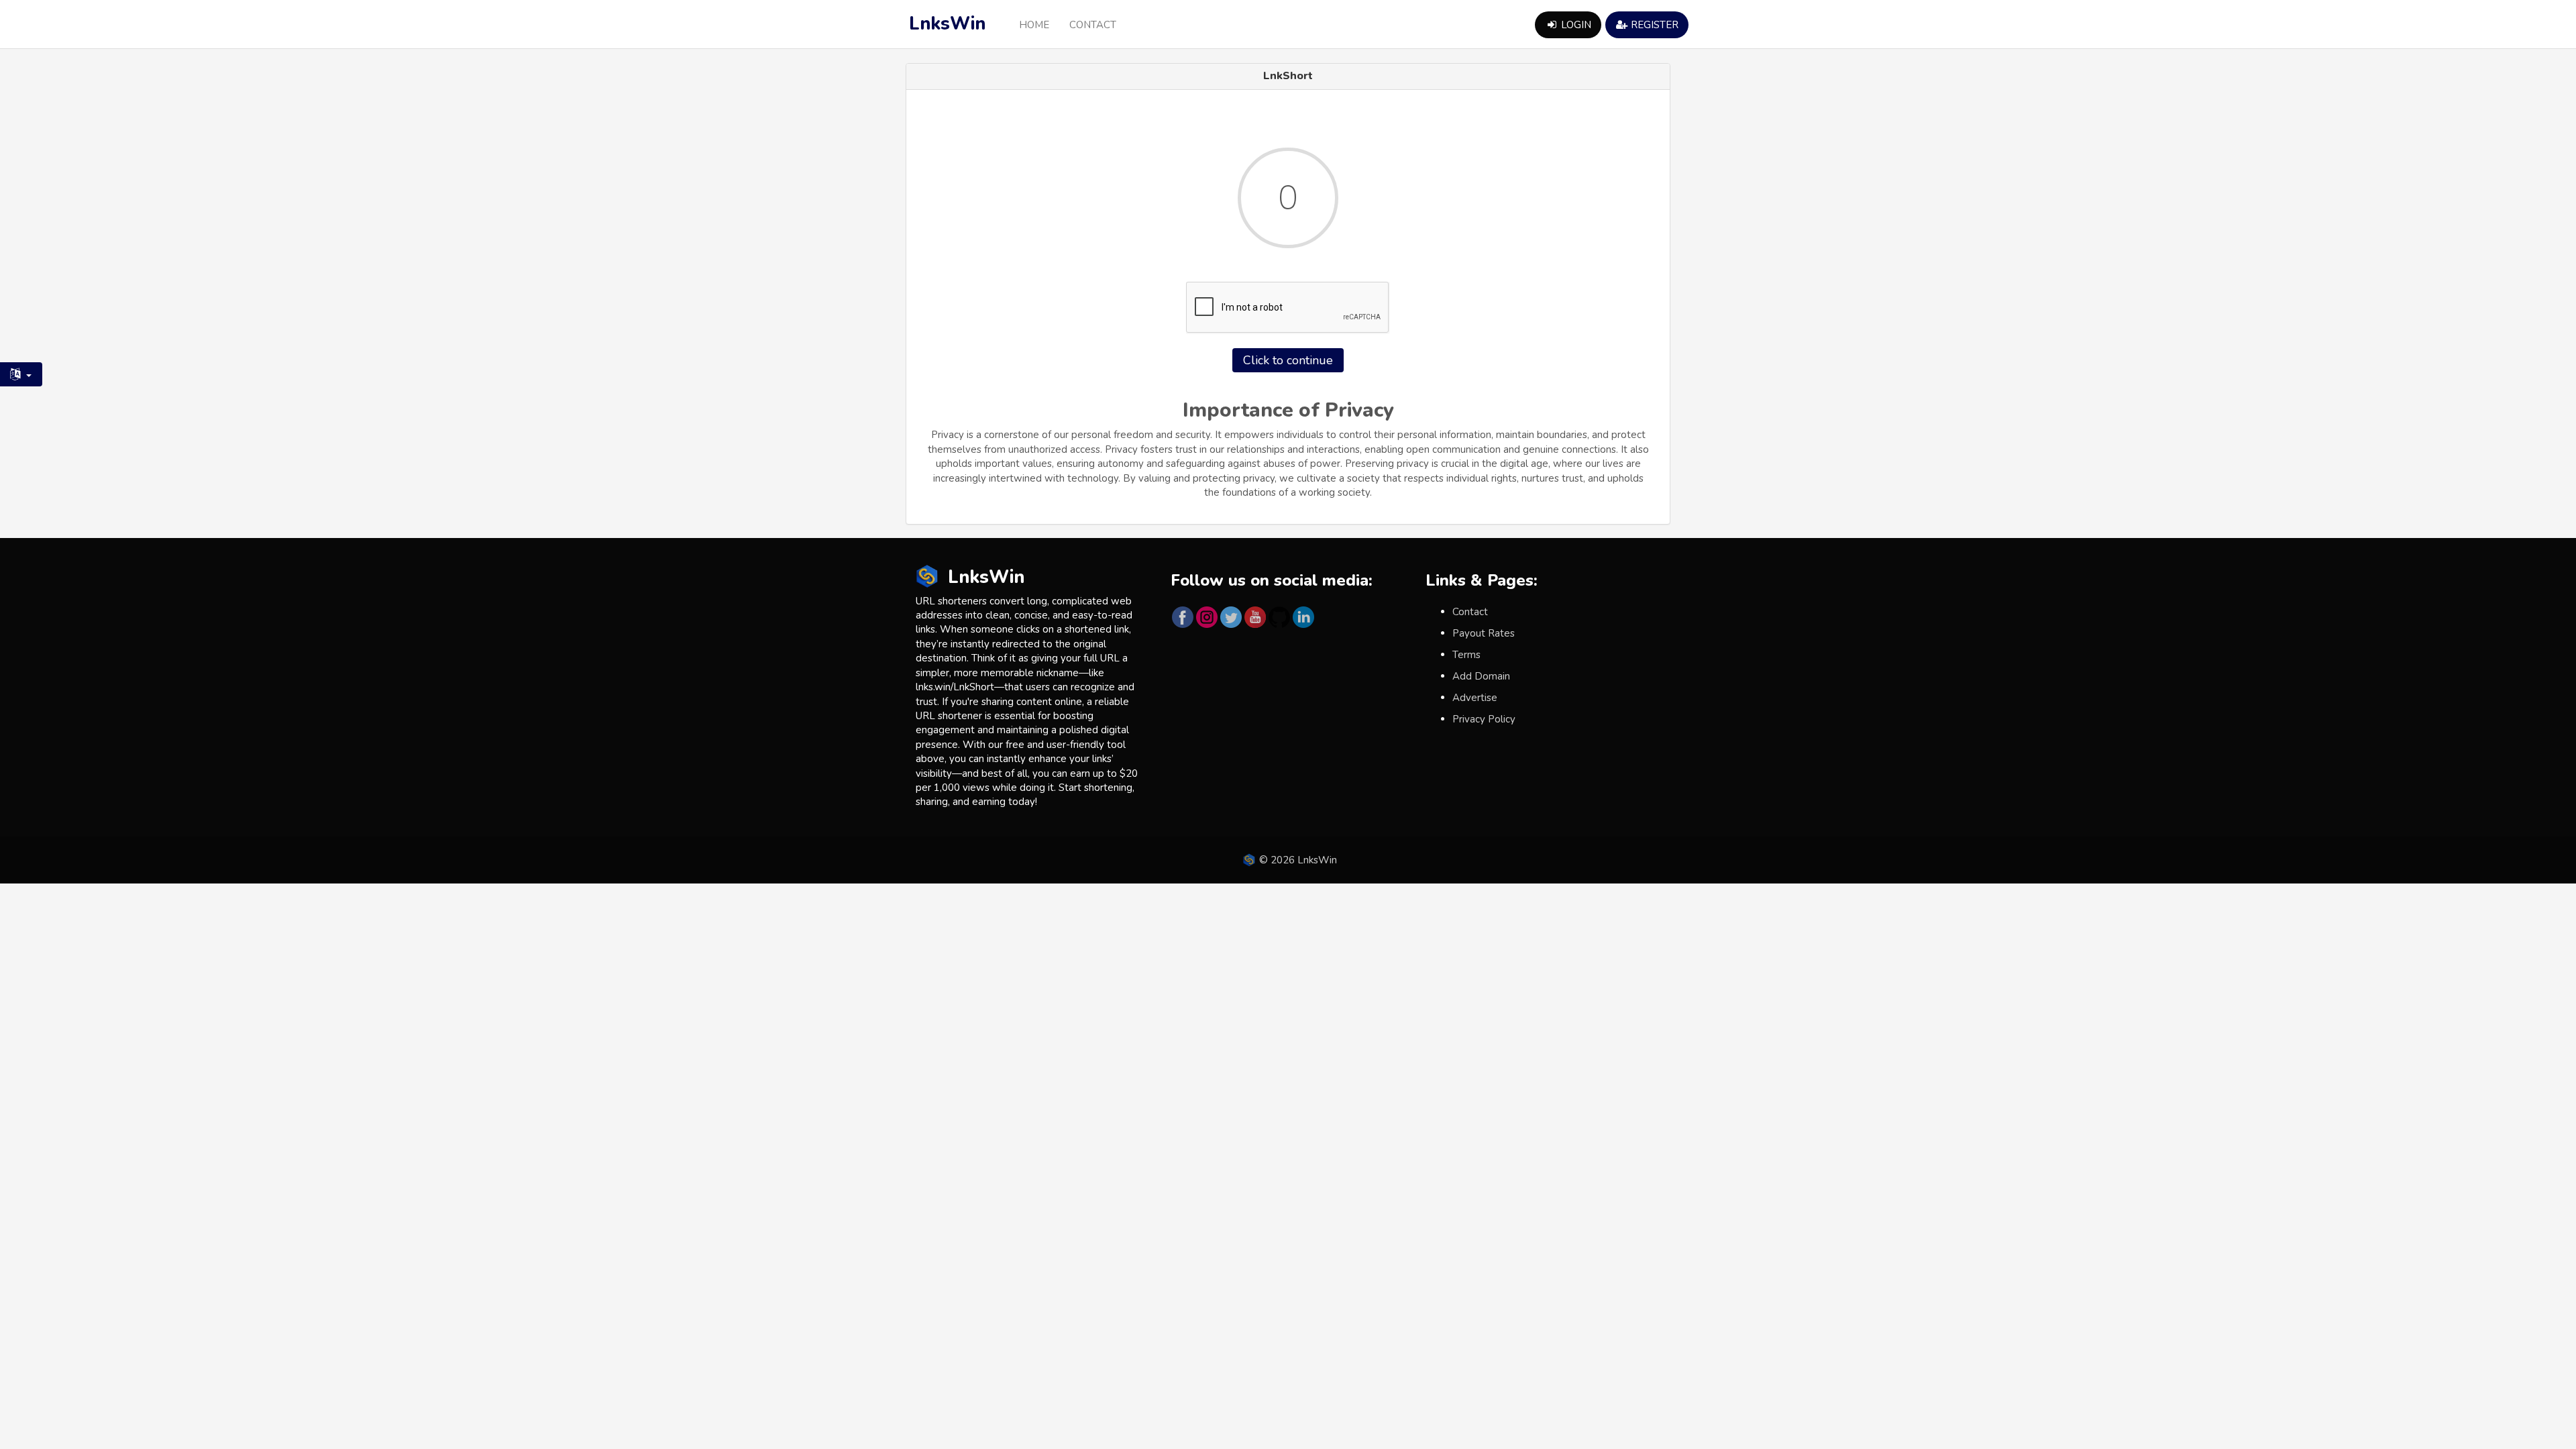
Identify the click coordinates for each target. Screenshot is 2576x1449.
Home (1034, 25)
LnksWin (947, 24)
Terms (1466, 655)
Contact (1093, 25)
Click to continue (1288, 360)
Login (1575, 25)
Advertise (1475, 698)
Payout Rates (1484, 633)
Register (1653, 25)
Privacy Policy (1484, 719)
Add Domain (1481, 676)
